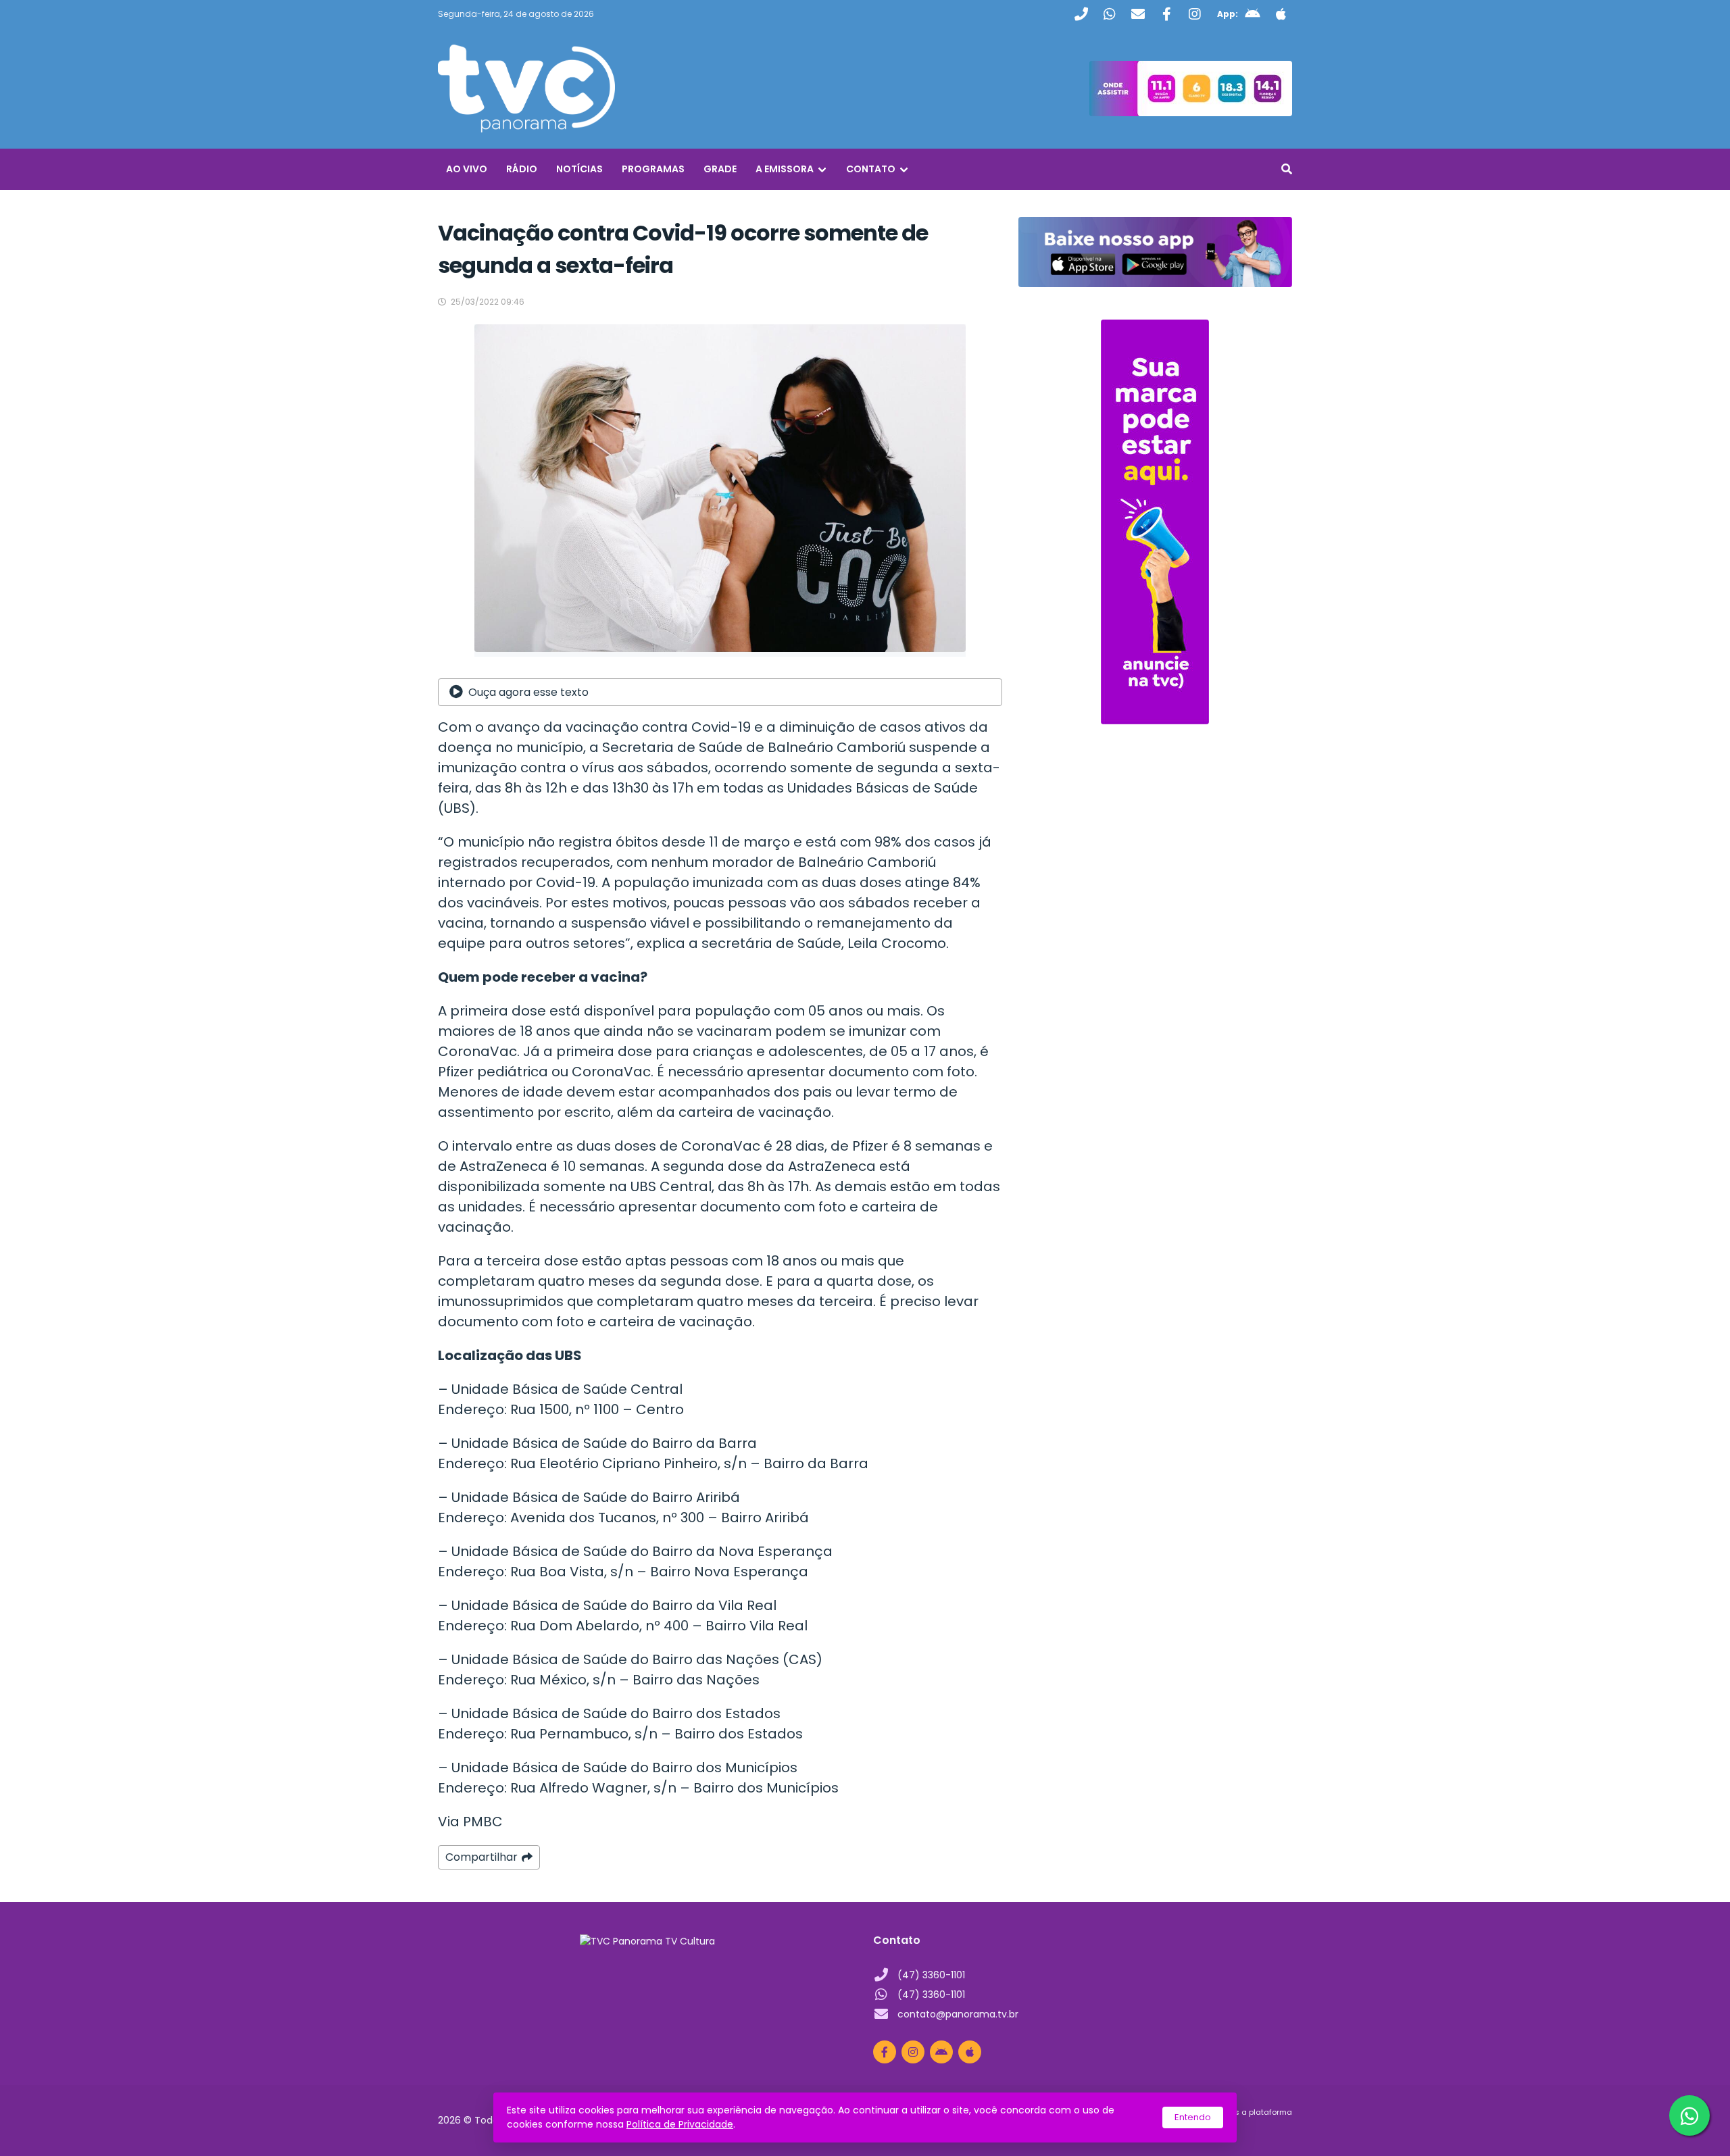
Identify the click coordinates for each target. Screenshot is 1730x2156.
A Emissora (785, 169)
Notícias (579, 169)
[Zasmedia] (1258, 2128)
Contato (871, 169)
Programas (653, 169)
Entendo (1193, 2117)
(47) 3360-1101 (931, 1975)
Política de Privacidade (680, 2124)
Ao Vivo (467, 169)
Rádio (522, 169)
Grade (720, 169)
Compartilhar (481, 1857)
